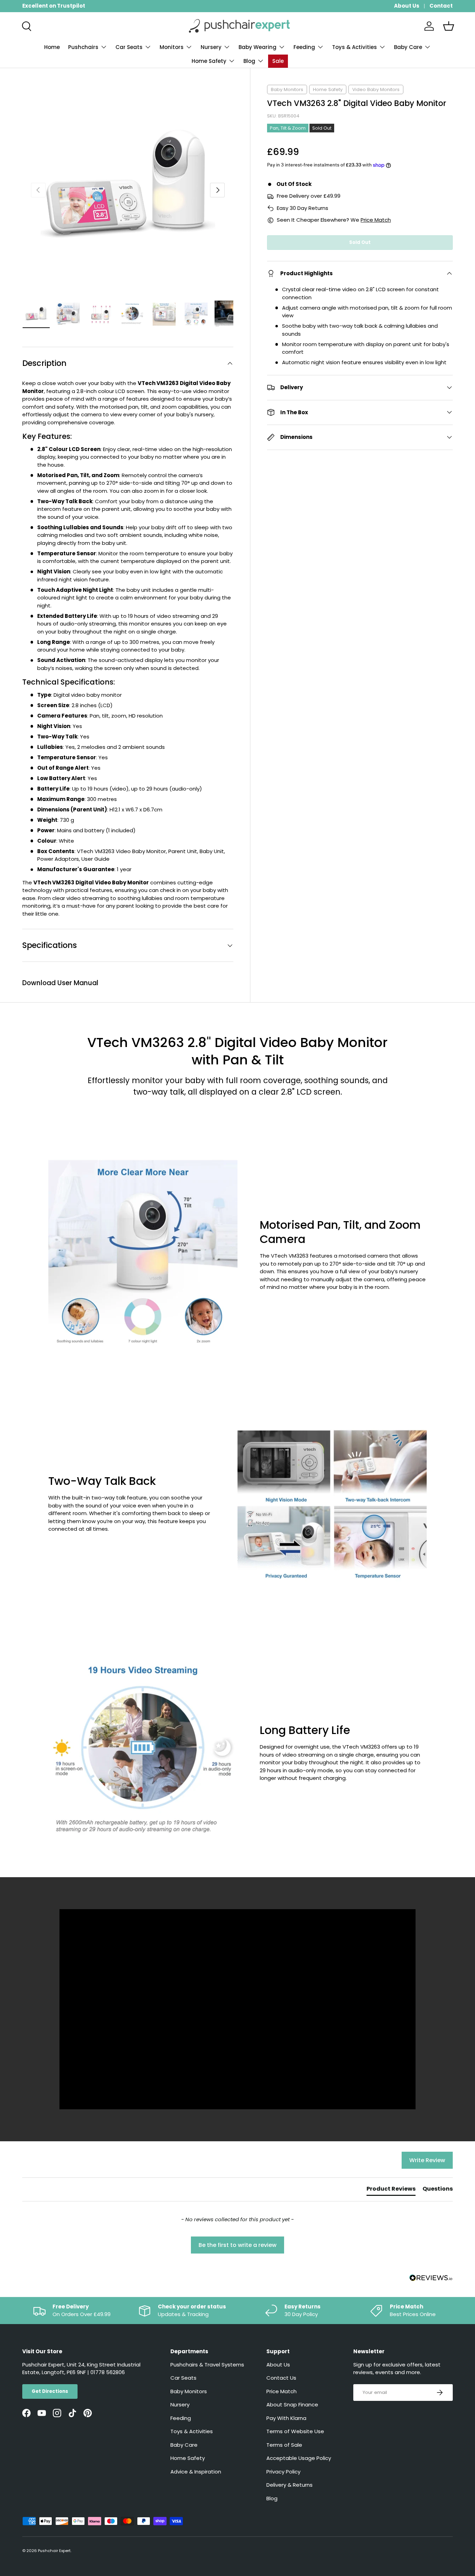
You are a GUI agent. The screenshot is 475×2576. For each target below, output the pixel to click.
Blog (249, 61)
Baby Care (408, 47)
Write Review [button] (427, 2160)
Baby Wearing (257, 47)
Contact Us (281, 2378)
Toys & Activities (355, 47)
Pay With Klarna (286, 2418)
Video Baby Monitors (376, 89)
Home (52, 47)
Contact (441, 6)
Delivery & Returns (289, 2485)
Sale (278, 61)
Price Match (376, 220)
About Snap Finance (292, 2405)
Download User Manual (60, 983)
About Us (407, 6)
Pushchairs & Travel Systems (207, 2365)
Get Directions (50, 2391)
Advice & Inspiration (196, 2472)
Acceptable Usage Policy (299, 2458)
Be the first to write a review (237, 2245)
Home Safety (209, 61)
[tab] (391, 2190)
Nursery (211, 47)
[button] (449, 26)
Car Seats (129, 47)
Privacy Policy (283, 2472)
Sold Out (360, 242)
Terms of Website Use (295, 2431)
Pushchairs (83, 47)
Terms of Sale (284, 2445)
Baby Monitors (287, 89)
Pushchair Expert (54, 2551)
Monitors (172, 47)
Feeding (304, 47)
